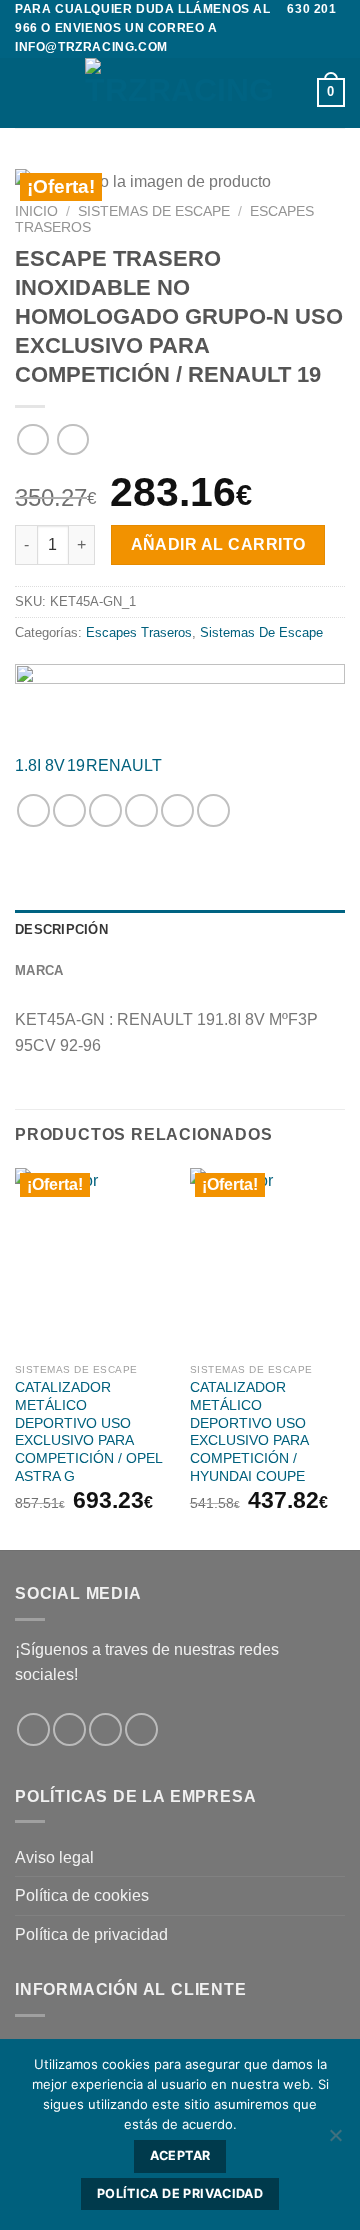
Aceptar (180, 2155)
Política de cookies (82, 1895)
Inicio (36, 211)
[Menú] (27, 92)
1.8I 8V (40, 765)
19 (76, 765)
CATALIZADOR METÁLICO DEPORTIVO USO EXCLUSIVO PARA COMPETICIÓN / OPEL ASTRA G (88, 1431)
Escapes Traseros (139, 632)
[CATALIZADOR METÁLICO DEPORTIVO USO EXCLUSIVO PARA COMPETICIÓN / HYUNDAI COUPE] (267, 1261)
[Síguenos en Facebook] (33, 1729)
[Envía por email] (141, 810)
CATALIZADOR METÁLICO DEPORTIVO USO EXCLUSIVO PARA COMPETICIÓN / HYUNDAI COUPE (249, 1431)
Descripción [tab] (61, 929)
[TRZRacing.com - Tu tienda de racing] (180, 93)
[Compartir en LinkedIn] (213, 810)
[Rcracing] (180, 700)
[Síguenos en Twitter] (105, 1729)
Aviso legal (54, 1857)
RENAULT (124, 765)
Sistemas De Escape (154, 211)
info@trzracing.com (91, 47)
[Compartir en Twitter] (105, 810)
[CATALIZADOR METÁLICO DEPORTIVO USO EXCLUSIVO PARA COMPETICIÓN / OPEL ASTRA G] (92, 1261)
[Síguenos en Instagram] (69, 1729)
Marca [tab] (39, 970)
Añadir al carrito (218, 544)
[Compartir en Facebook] (69, 810)
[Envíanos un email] (141, 1729)
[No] (335, 2141)
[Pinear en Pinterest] (177, 810)
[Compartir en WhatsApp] (33, 810)
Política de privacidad (91, 1934)
